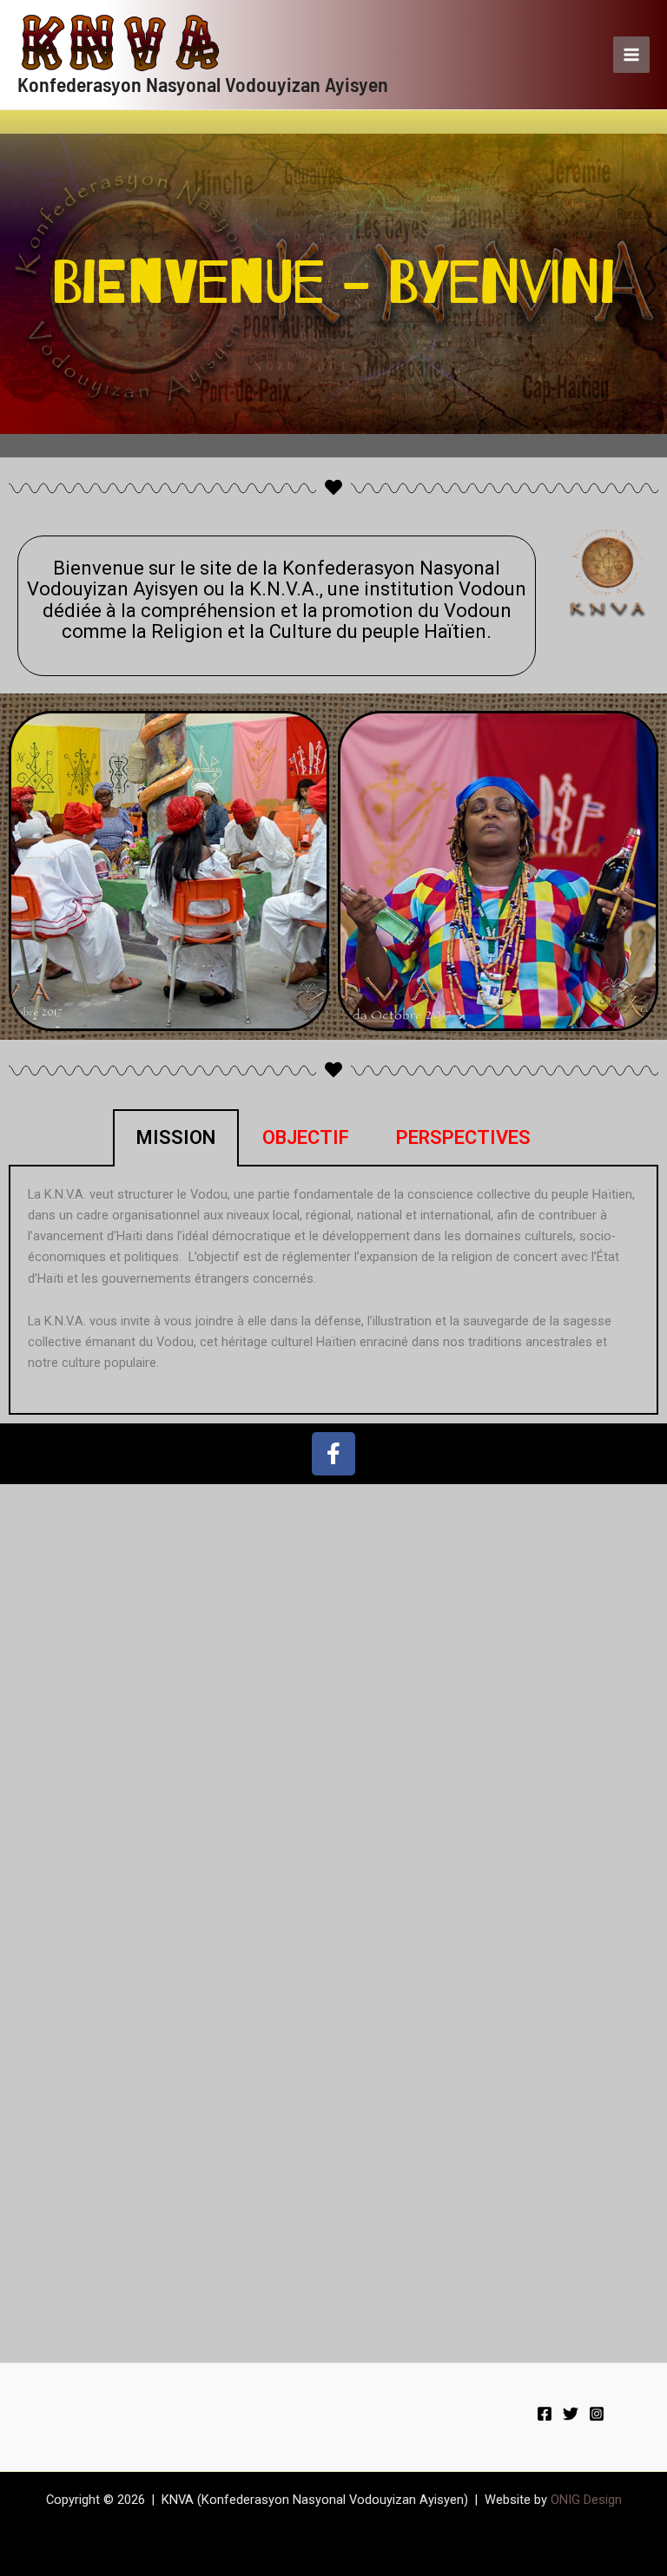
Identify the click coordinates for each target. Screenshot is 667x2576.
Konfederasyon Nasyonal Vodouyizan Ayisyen (203, 84)
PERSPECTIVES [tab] (463, 1137)
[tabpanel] (333, 1291)
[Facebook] (545, 2414)
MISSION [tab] (176, 1137)
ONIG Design (586, 2500)
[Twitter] (571, 2414)
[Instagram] (597, 2414)
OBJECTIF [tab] (306, 1137)
